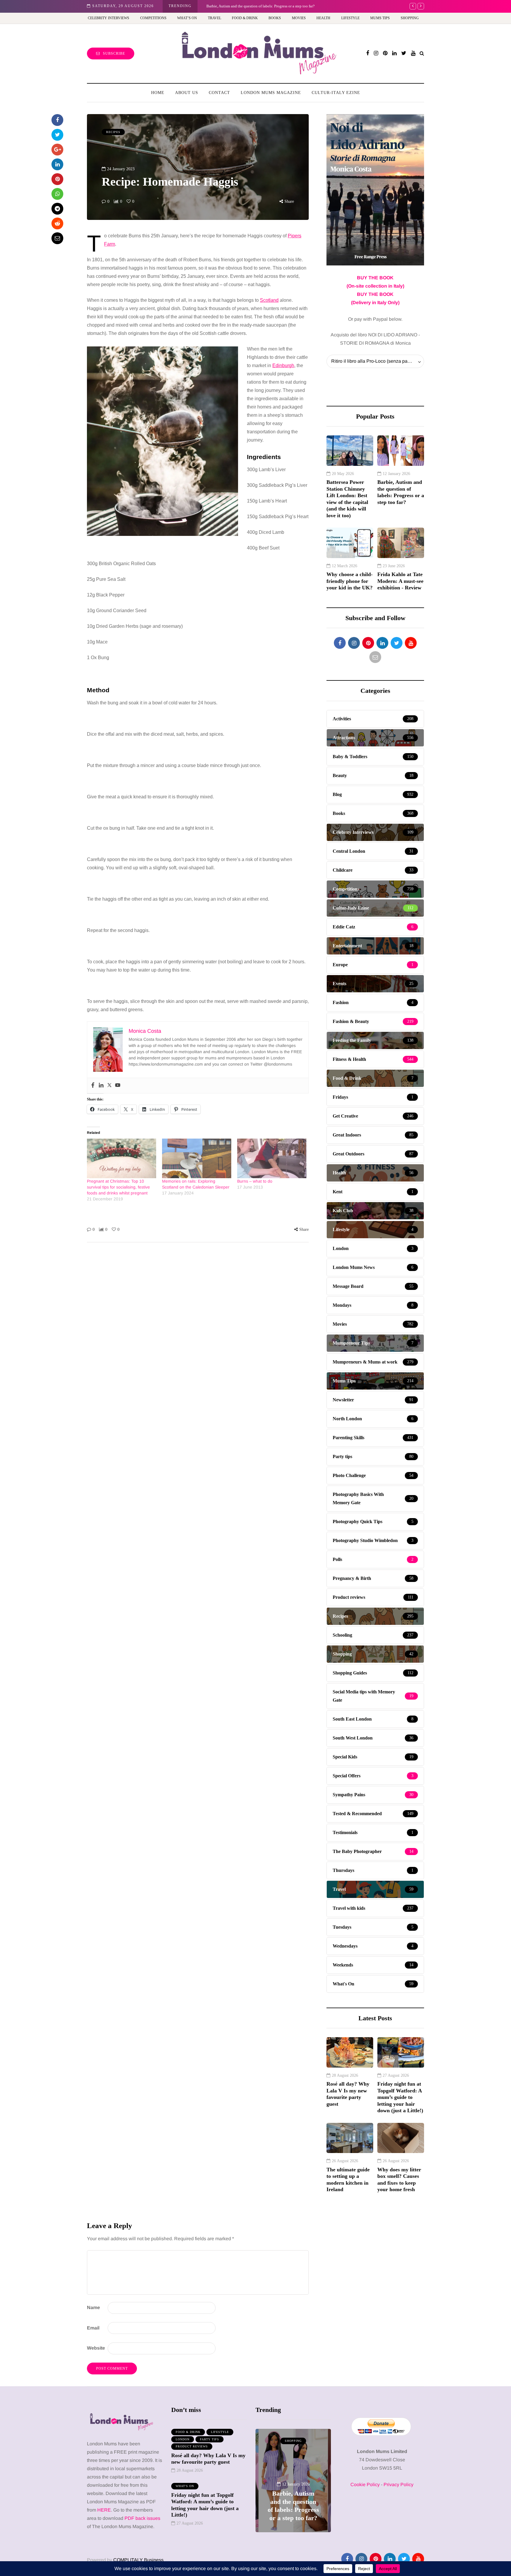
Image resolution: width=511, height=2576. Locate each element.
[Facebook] (93, 1086)
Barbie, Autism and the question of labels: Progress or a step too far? (401, 492)
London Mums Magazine (271, 93)
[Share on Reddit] (57, 223)
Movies (299, 18)
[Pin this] (57, 179)
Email (93, 2328)
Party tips (210, 2439)
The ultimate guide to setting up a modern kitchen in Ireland (348, 2180)
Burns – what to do (255, 1181)
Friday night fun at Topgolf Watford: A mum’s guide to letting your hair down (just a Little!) (400, 2097)
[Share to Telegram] (57, 209)
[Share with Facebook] (57, 120)
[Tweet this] (57, 135)
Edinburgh (283, 365)
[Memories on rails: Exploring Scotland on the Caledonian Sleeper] (197, 1158)
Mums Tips (380, 18)
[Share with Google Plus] (57, 150)
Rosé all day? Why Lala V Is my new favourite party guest (348, 2094)
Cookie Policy (365, 2485)
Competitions (153, 18)
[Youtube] (118, 1086)
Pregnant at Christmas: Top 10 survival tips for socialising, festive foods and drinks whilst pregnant (118, 1187)
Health (323, 18)
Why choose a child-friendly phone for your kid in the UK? (350, 581)
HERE (104, 2510)
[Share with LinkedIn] (57, 164)
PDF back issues (142, 2518)
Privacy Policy (398, 2485)
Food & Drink (245, 18)
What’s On (187, 18)
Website (96, 2348)
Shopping (410, 18)
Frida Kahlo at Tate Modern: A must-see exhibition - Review (254, 6)
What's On (185, 2486)
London (183, 2439)
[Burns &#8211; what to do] (272, 1158)
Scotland (269, 300)
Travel (215, 18)
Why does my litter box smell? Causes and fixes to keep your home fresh (399, 2180)
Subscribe (114, 54)
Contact (219, 93)
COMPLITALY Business (138, 2560)
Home (158, 93)
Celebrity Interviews (109, 18)
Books (275, 18)
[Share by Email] (57, 238)
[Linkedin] (101, 1086)
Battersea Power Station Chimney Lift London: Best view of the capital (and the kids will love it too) (347, 499)
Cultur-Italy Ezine (336, 93)
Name (93, 2307)
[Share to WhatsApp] (57, 194)
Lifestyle (350, 18)
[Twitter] (109, 1086)
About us (187, 93)
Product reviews (192, 2446)
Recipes (113, 132)
